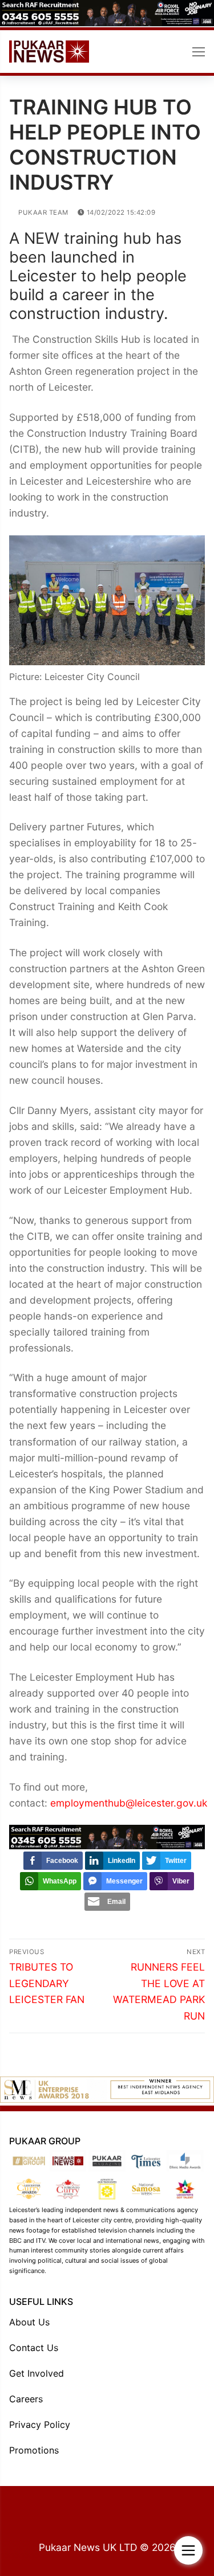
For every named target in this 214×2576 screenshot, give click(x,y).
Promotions (34, 2450)
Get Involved (37, 2373)
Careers (26, 2399)
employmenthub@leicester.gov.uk (129, 1803)
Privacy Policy (40, 2425)
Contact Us (34, 2348)
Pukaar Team (43, 212)
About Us (29, 2322)
